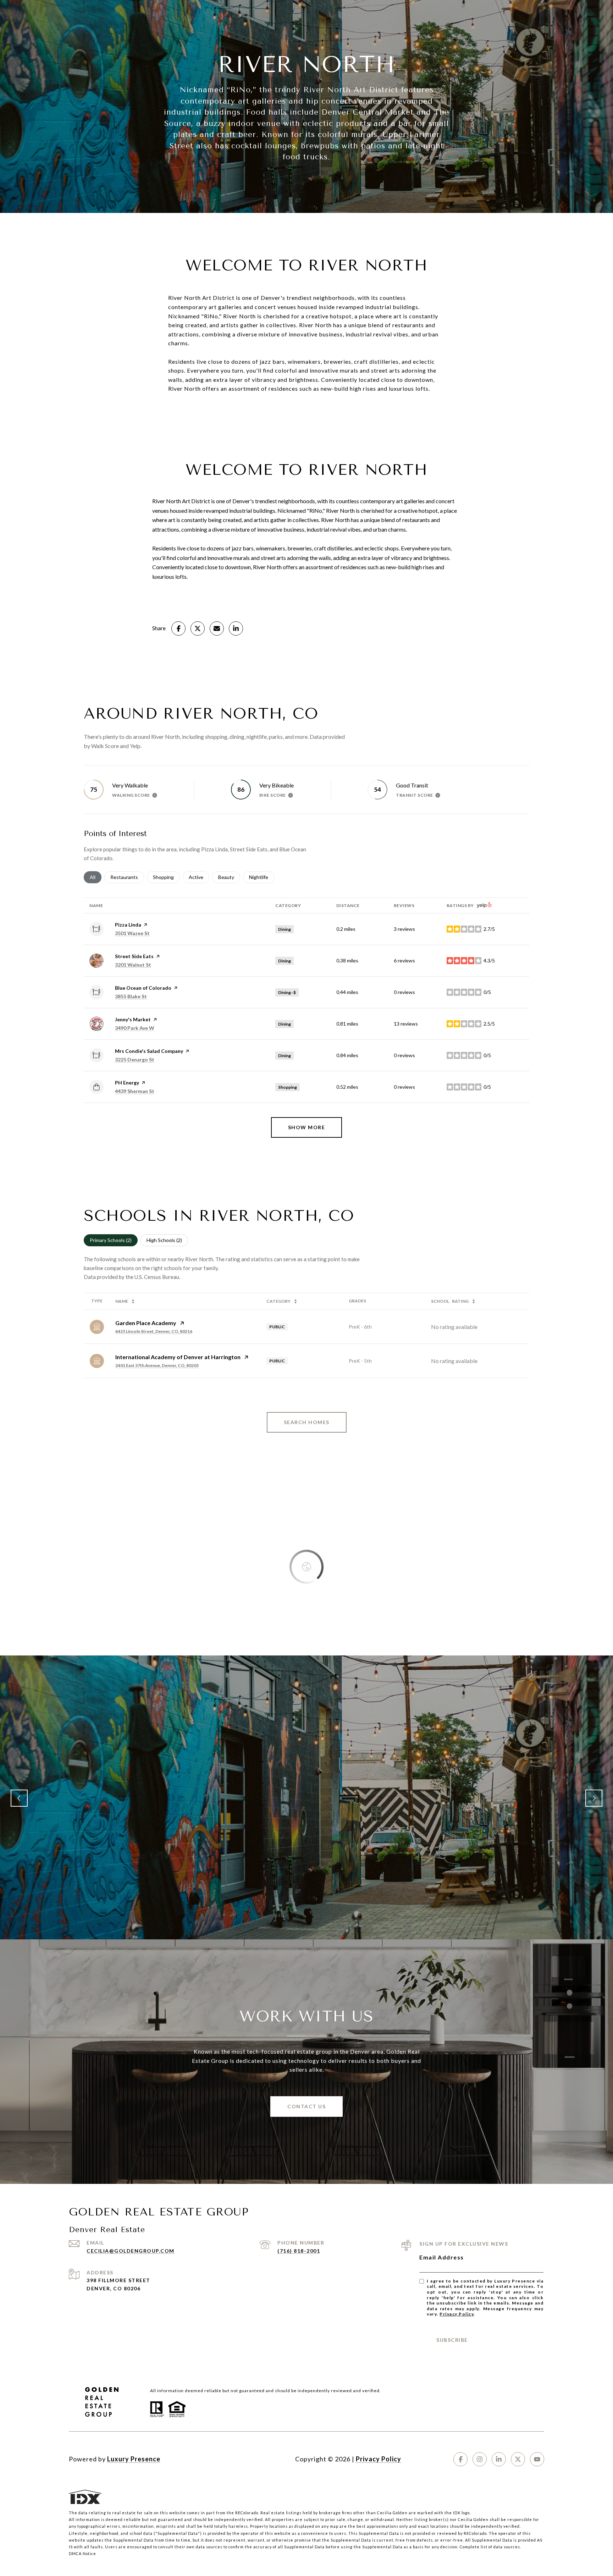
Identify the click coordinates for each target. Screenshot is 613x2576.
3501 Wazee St (132, 933)
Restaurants (127, 877)
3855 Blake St (131, 996)
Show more (307, 1127)
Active (199, 877)
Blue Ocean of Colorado (143, 988)
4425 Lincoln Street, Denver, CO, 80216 (154, 1331)
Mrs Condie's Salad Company (149, 1051)
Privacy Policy (457, 2314)
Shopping (166, 877)
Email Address (442, 2257)
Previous (19, 1798)
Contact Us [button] (306, 2106)
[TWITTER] (518, 2459)
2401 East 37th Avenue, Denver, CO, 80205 (157, 1365)
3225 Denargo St (135, 1059)
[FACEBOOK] (460, 2459)
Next (594, 1798)
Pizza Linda (128, 925)
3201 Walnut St (133, 965)
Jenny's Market (133, 1019)
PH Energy (127, 1083)
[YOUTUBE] (537, 2459)
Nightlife (262, 877)
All (96, 877)
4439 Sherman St (135, 1091)
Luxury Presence (134, 2459)
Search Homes (307, 1422)
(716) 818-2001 (299, 2251)
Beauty (229, 877)
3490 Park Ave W (135, 1028)
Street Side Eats (134, 956)
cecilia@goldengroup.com (131, 2251)
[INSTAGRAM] (480, 2459)
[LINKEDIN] (499, 2459)
